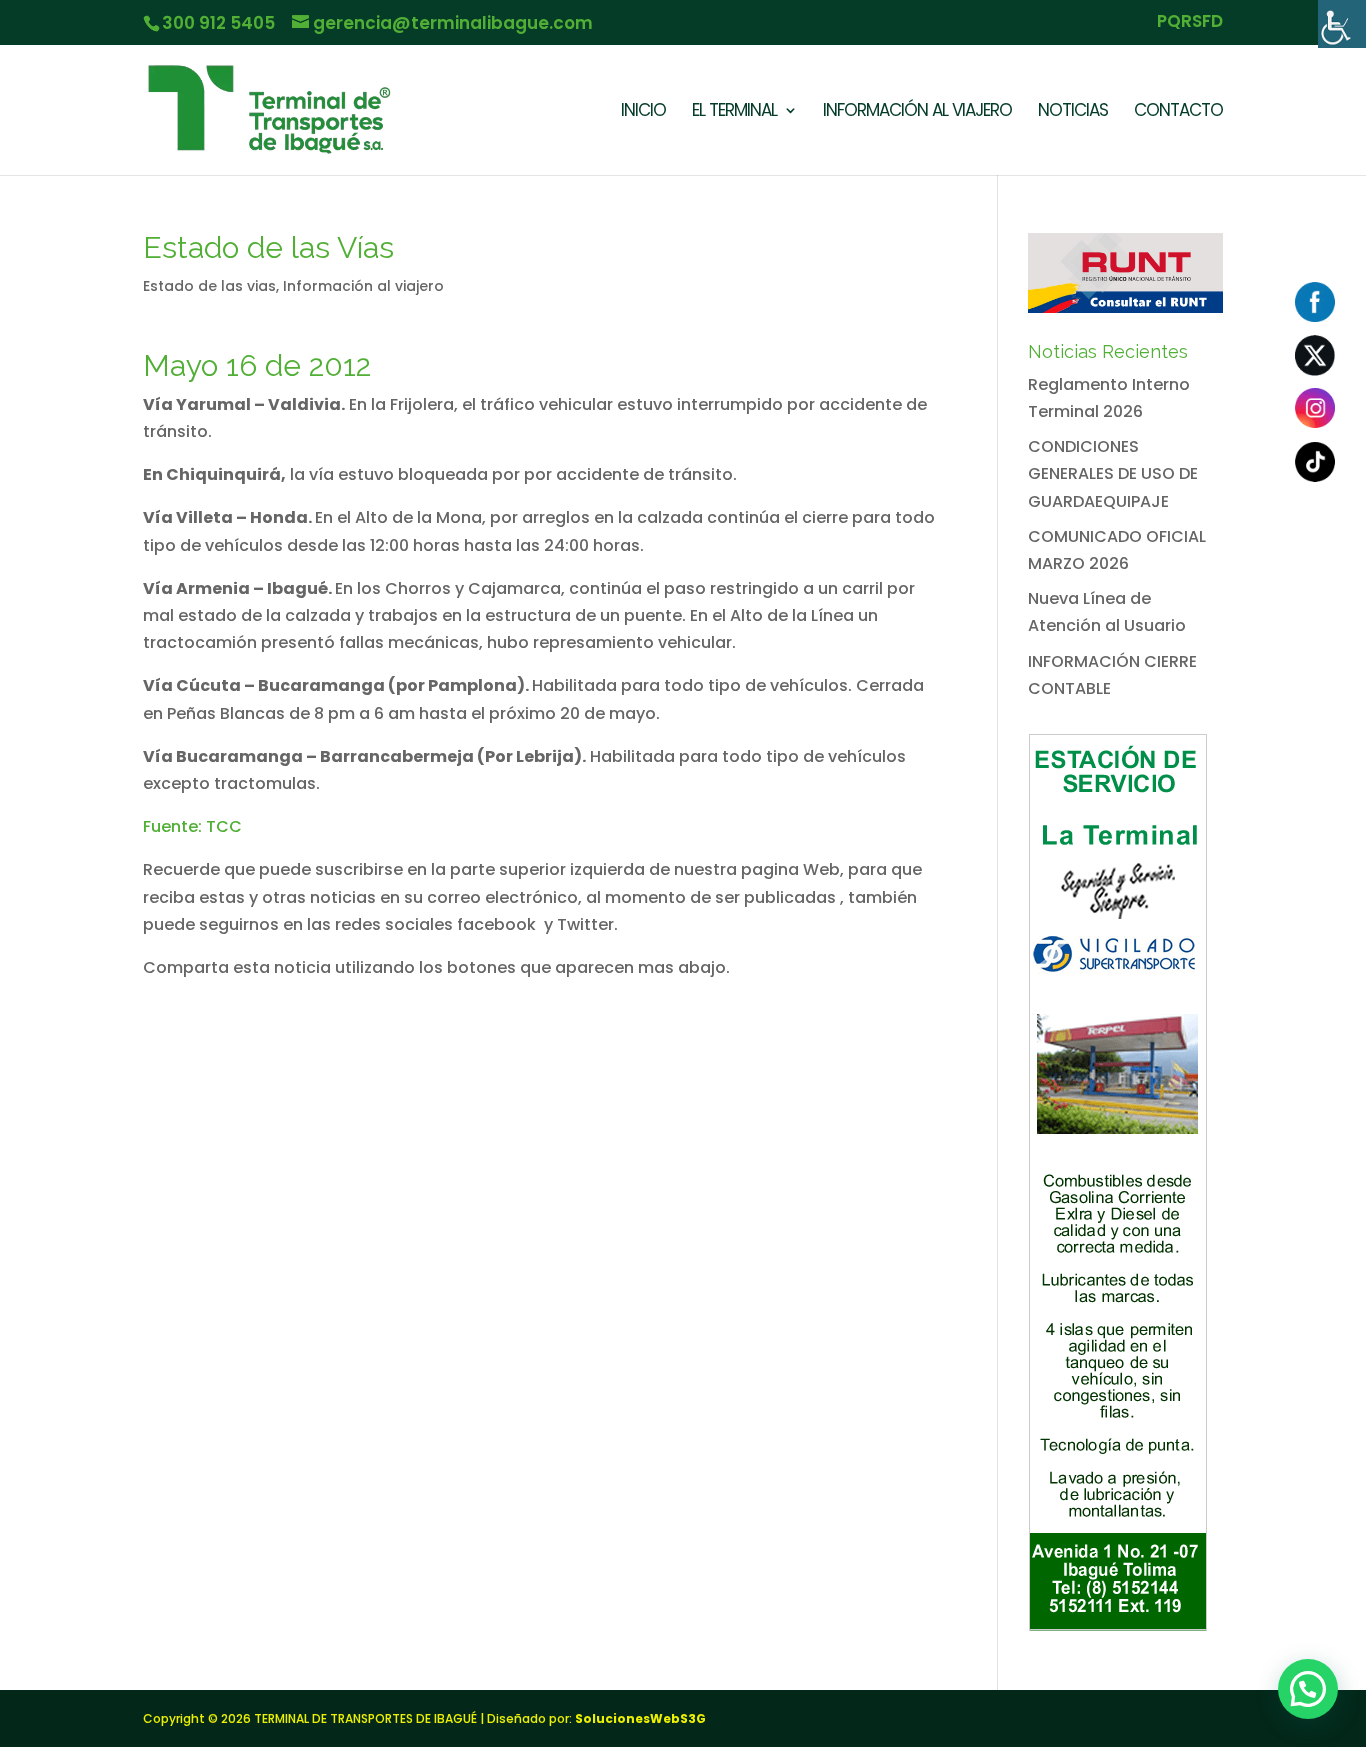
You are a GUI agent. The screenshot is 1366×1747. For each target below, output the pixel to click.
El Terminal (734, 112)
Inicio (643, 112)
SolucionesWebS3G (640, 1718)
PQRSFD (1190, 23)
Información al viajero (363, 286)
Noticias (1073, 112)
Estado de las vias (209, 286)
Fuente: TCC (192, 826)
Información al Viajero (917, 112)
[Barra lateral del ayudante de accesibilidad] (1342, 24)
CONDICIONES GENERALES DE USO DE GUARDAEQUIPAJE (1113, 473)
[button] (1308, 1689)
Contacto (1178, 112)
